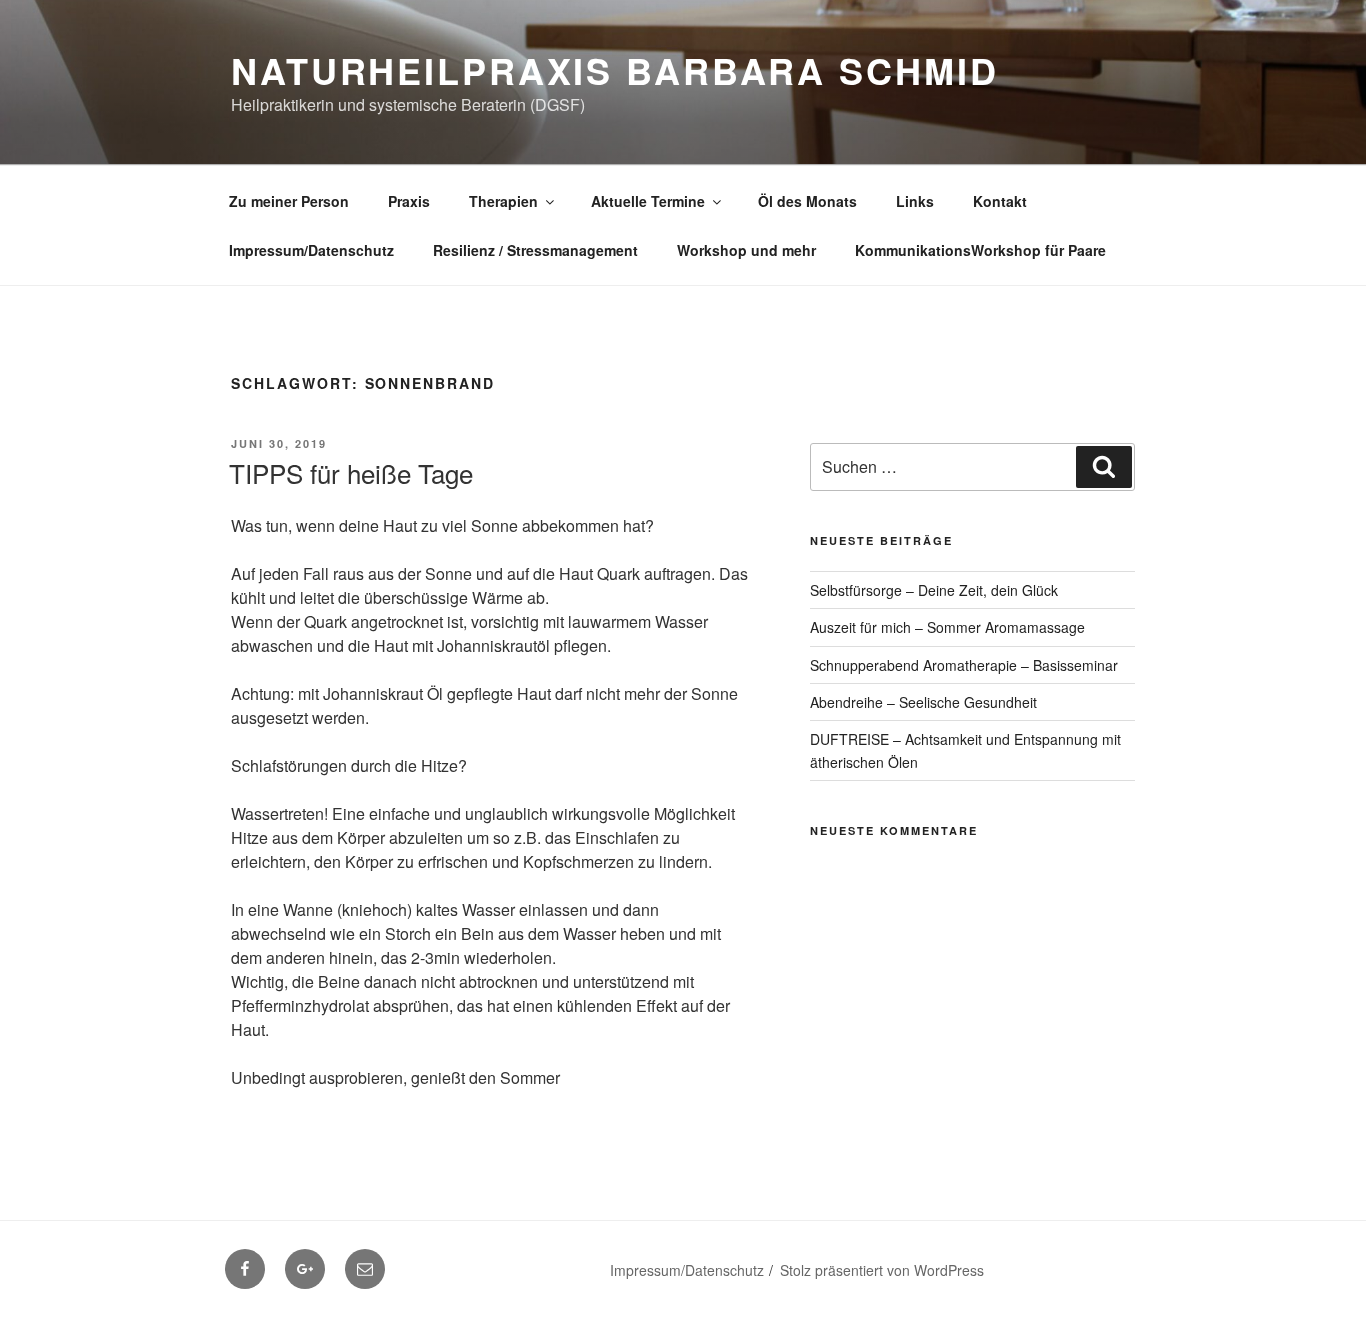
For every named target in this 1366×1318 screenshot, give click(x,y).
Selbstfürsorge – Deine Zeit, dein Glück (934, 590)
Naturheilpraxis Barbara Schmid (614, 70)
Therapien (503, 201)
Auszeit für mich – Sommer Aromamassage (947, 627)
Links (915, 201)
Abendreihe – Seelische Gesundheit (923, 702)
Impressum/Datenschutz (311, 250)
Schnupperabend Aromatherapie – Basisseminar (964, 665)
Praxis (409, 201)
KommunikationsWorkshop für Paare (980, 250)
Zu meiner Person (289, 201)
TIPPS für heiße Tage (351, 472)
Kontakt (1000, 201)
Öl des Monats (807, 201)
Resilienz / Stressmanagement (535, 250)
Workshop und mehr (746, 250)
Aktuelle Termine (648, 201)
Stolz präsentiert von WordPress (882, 1270)
